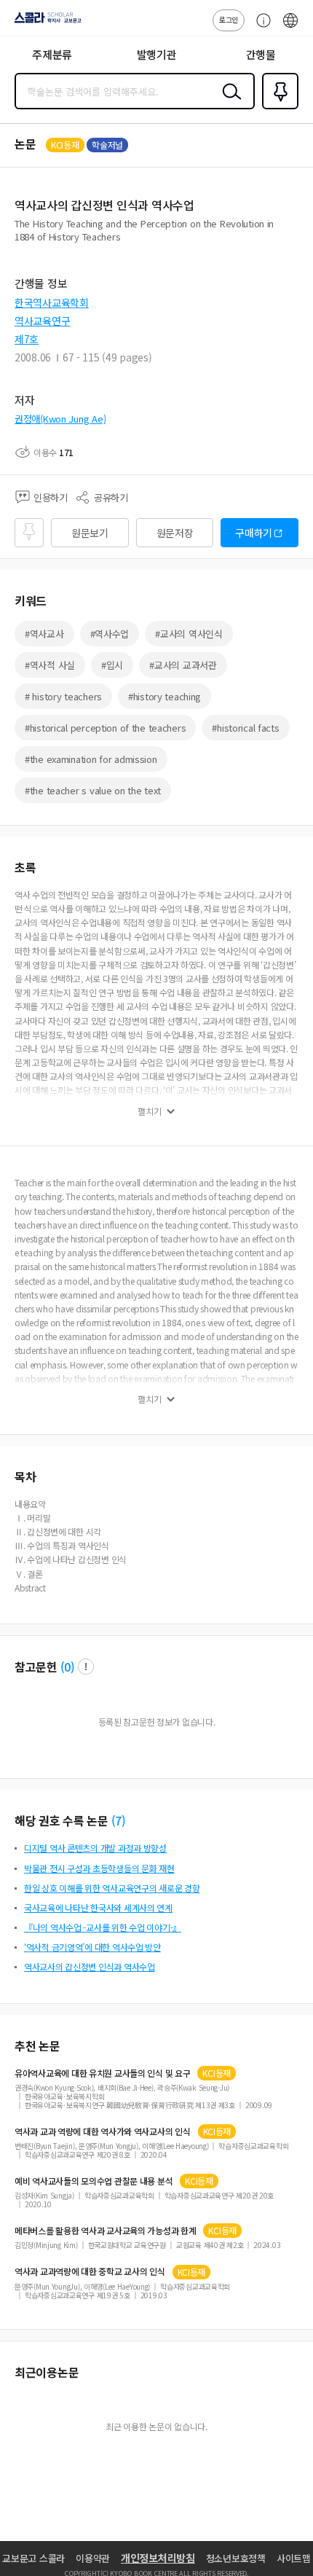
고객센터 (260, 28)
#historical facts (245, 728)
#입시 (112, 665)
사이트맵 (294, 2558)
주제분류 (52, 54)
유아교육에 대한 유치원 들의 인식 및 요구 (102, 2073)
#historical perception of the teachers (105, 728)
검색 (229, 103)
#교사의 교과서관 (183, 665)
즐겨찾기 (277, 108)
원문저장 (175, 533)
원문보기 (90, 533)
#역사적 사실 (50, 665)
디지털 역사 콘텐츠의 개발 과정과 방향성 (95, 1848)
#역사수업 (110, 634)
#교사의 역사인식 (189, 634)
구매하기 (254, 533)
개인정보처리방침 (158, 2558)
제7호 (27, 339)
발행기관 (157, 54)
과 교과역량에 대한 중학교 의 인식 (90, 2271)
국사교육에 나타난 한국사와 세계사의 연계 (98, 1907)
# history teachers (63, 696)
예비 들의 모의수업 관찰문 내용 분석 (94, 2181)
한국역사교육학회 (52, 302)
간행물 (261, 54)
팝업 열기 (86, 1667)
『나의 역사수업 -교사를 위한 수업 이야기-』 (103, 1927)
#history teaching (165, 696)
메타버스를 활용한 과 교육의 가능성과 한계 (105, 2231)
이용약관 (93, 2558)
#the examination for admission (91, 759)
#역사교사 (44, 634)
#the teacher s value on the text (93, 790)
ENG (290, 28)
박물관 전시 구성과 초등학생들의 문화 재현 (99, 1868)
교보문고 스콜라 (33, 2558)
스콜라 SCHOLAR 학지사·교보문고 (45, 23)
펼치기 (150, 1111)
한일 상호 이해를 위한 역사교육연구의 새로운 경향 (112, 1888)
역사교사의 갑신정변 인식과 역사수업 (90, 1966)
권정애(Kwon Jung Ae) (60, 419)
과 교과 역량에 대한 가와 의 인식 (103, 2131)
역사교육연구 (42, 321)
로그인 (229, 19)
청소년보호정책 (236, 2558)
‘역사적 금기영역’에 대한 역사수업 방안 (92, 1947)
